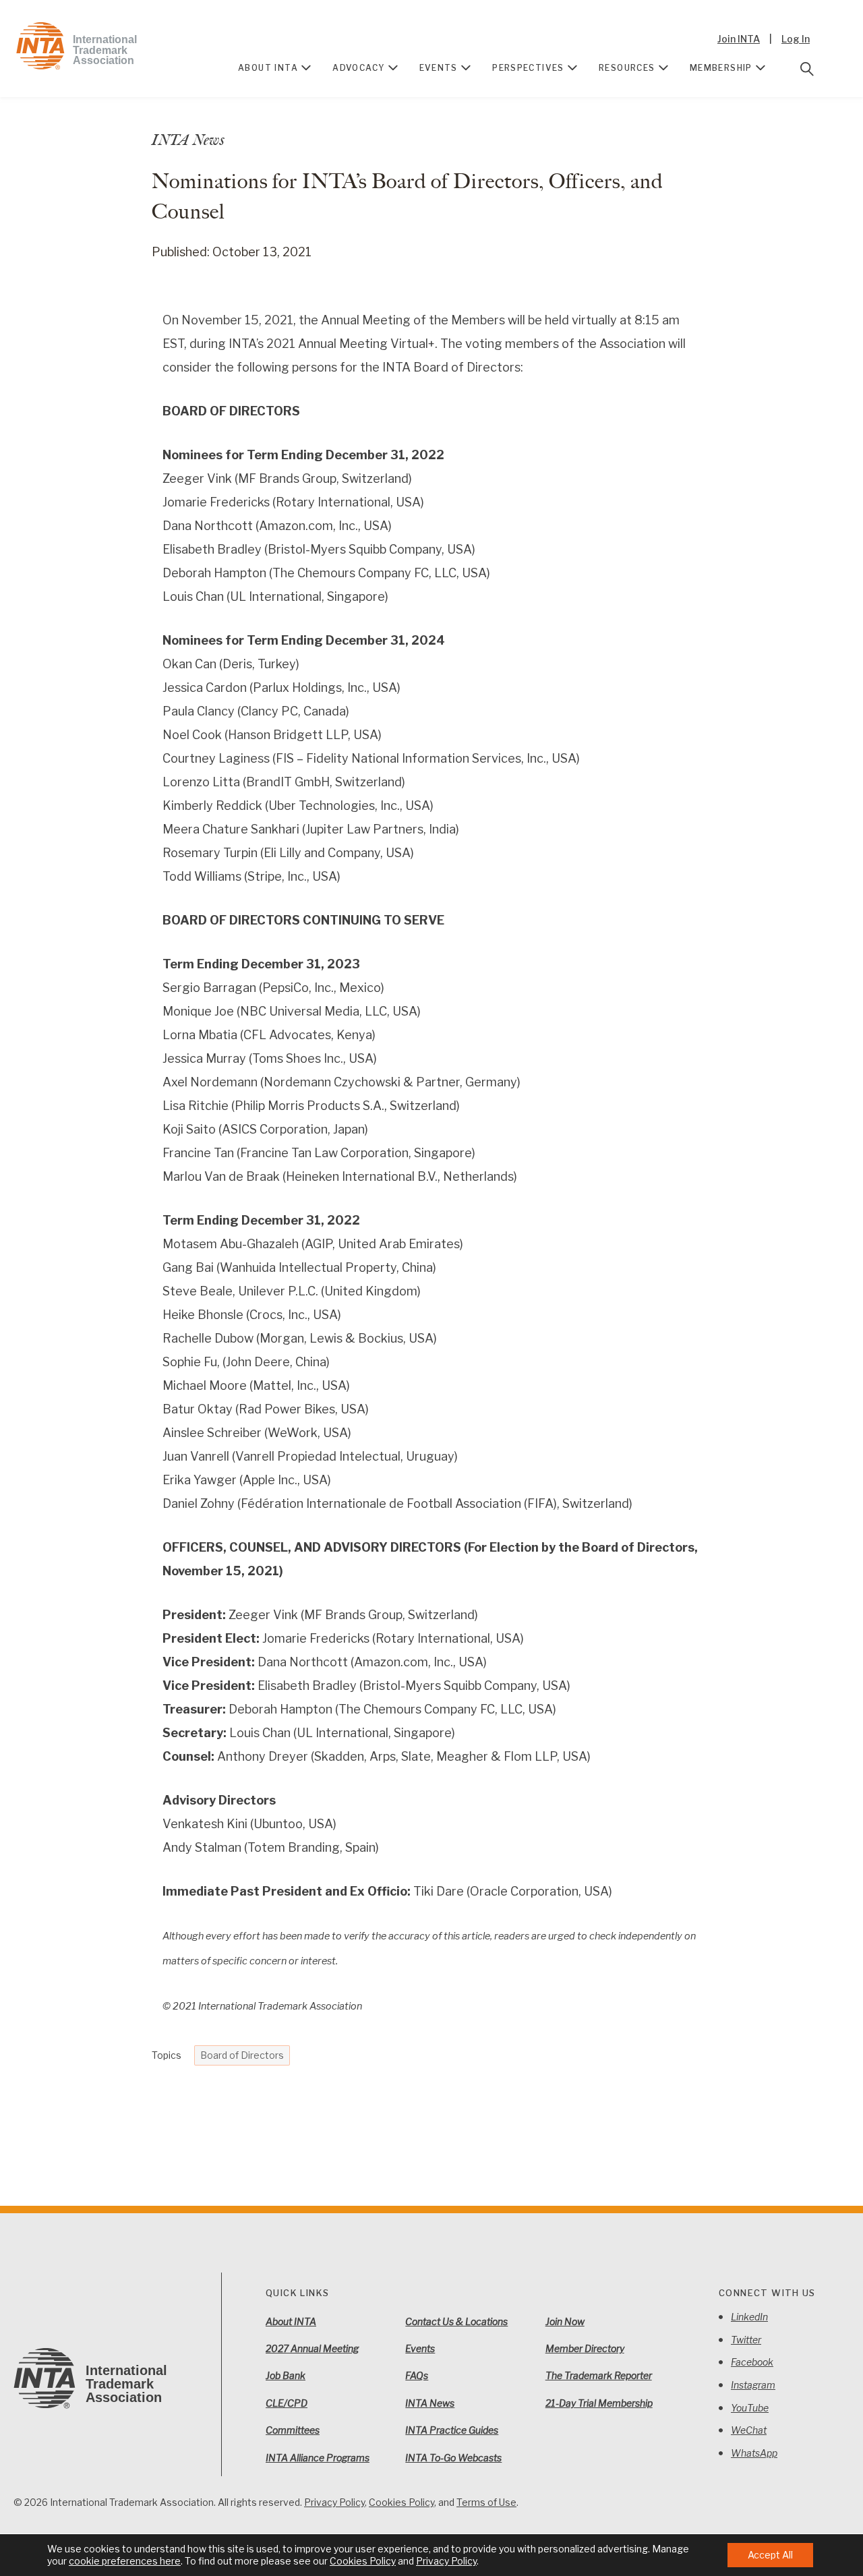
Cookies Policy (401, 2502)
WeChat (749, 2430)
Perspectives (528, 68)
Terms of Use (486, 2502)
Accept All (770, 2555)
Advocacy (358, 68)
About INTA (268, 68)
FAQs (417, 2375)
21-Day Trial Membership (599, 2403)
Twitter (746, 2340)
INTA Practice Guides (452, 2430)
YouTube (750, 2408)
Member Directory (585, 2348)
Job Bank (286, 2375)
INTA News (430, 2403)
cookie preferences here (125, 2561)
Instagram (753, 2385)
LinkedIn (749, 2317)
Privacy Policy (334, 2502)
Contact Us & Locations (456, 2321)
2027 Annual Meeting (312, 2348)
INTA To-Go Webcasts (453, 2458)
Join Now (565, 2321)
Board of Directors (242, 2055)
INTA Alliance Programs (318, 2458)
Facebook (752, 2362)
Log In (796, 39)
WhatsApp (754, 2453)
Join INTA (739, 39)
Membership (721, 68)
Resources (627, 68)
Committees (293, 2430)
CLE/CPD (287, 2403)
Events (439, 68)
